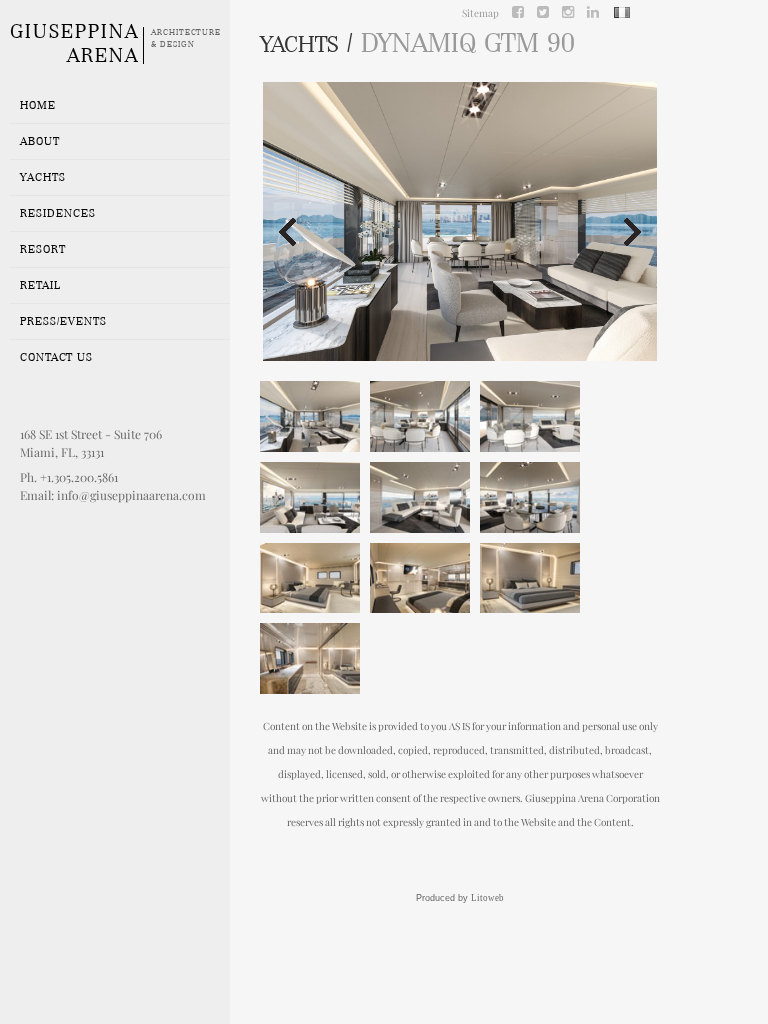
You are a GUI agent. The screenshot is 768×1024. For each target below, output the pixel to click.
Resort (43, 249)
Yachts (43, 177)
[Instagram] (568, 11)
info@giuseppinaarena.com (131, 495)
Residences (58, 213)
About (40, 141)
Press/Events (63, 321)
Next (634, 232)
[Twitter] (543, 11)
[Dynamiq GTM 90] (310, 416)
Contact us (56, 357)
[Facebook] (518, 11)
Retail (40, 285)
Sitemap (480, 13)
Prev (286, 232)
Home (38, 105)
